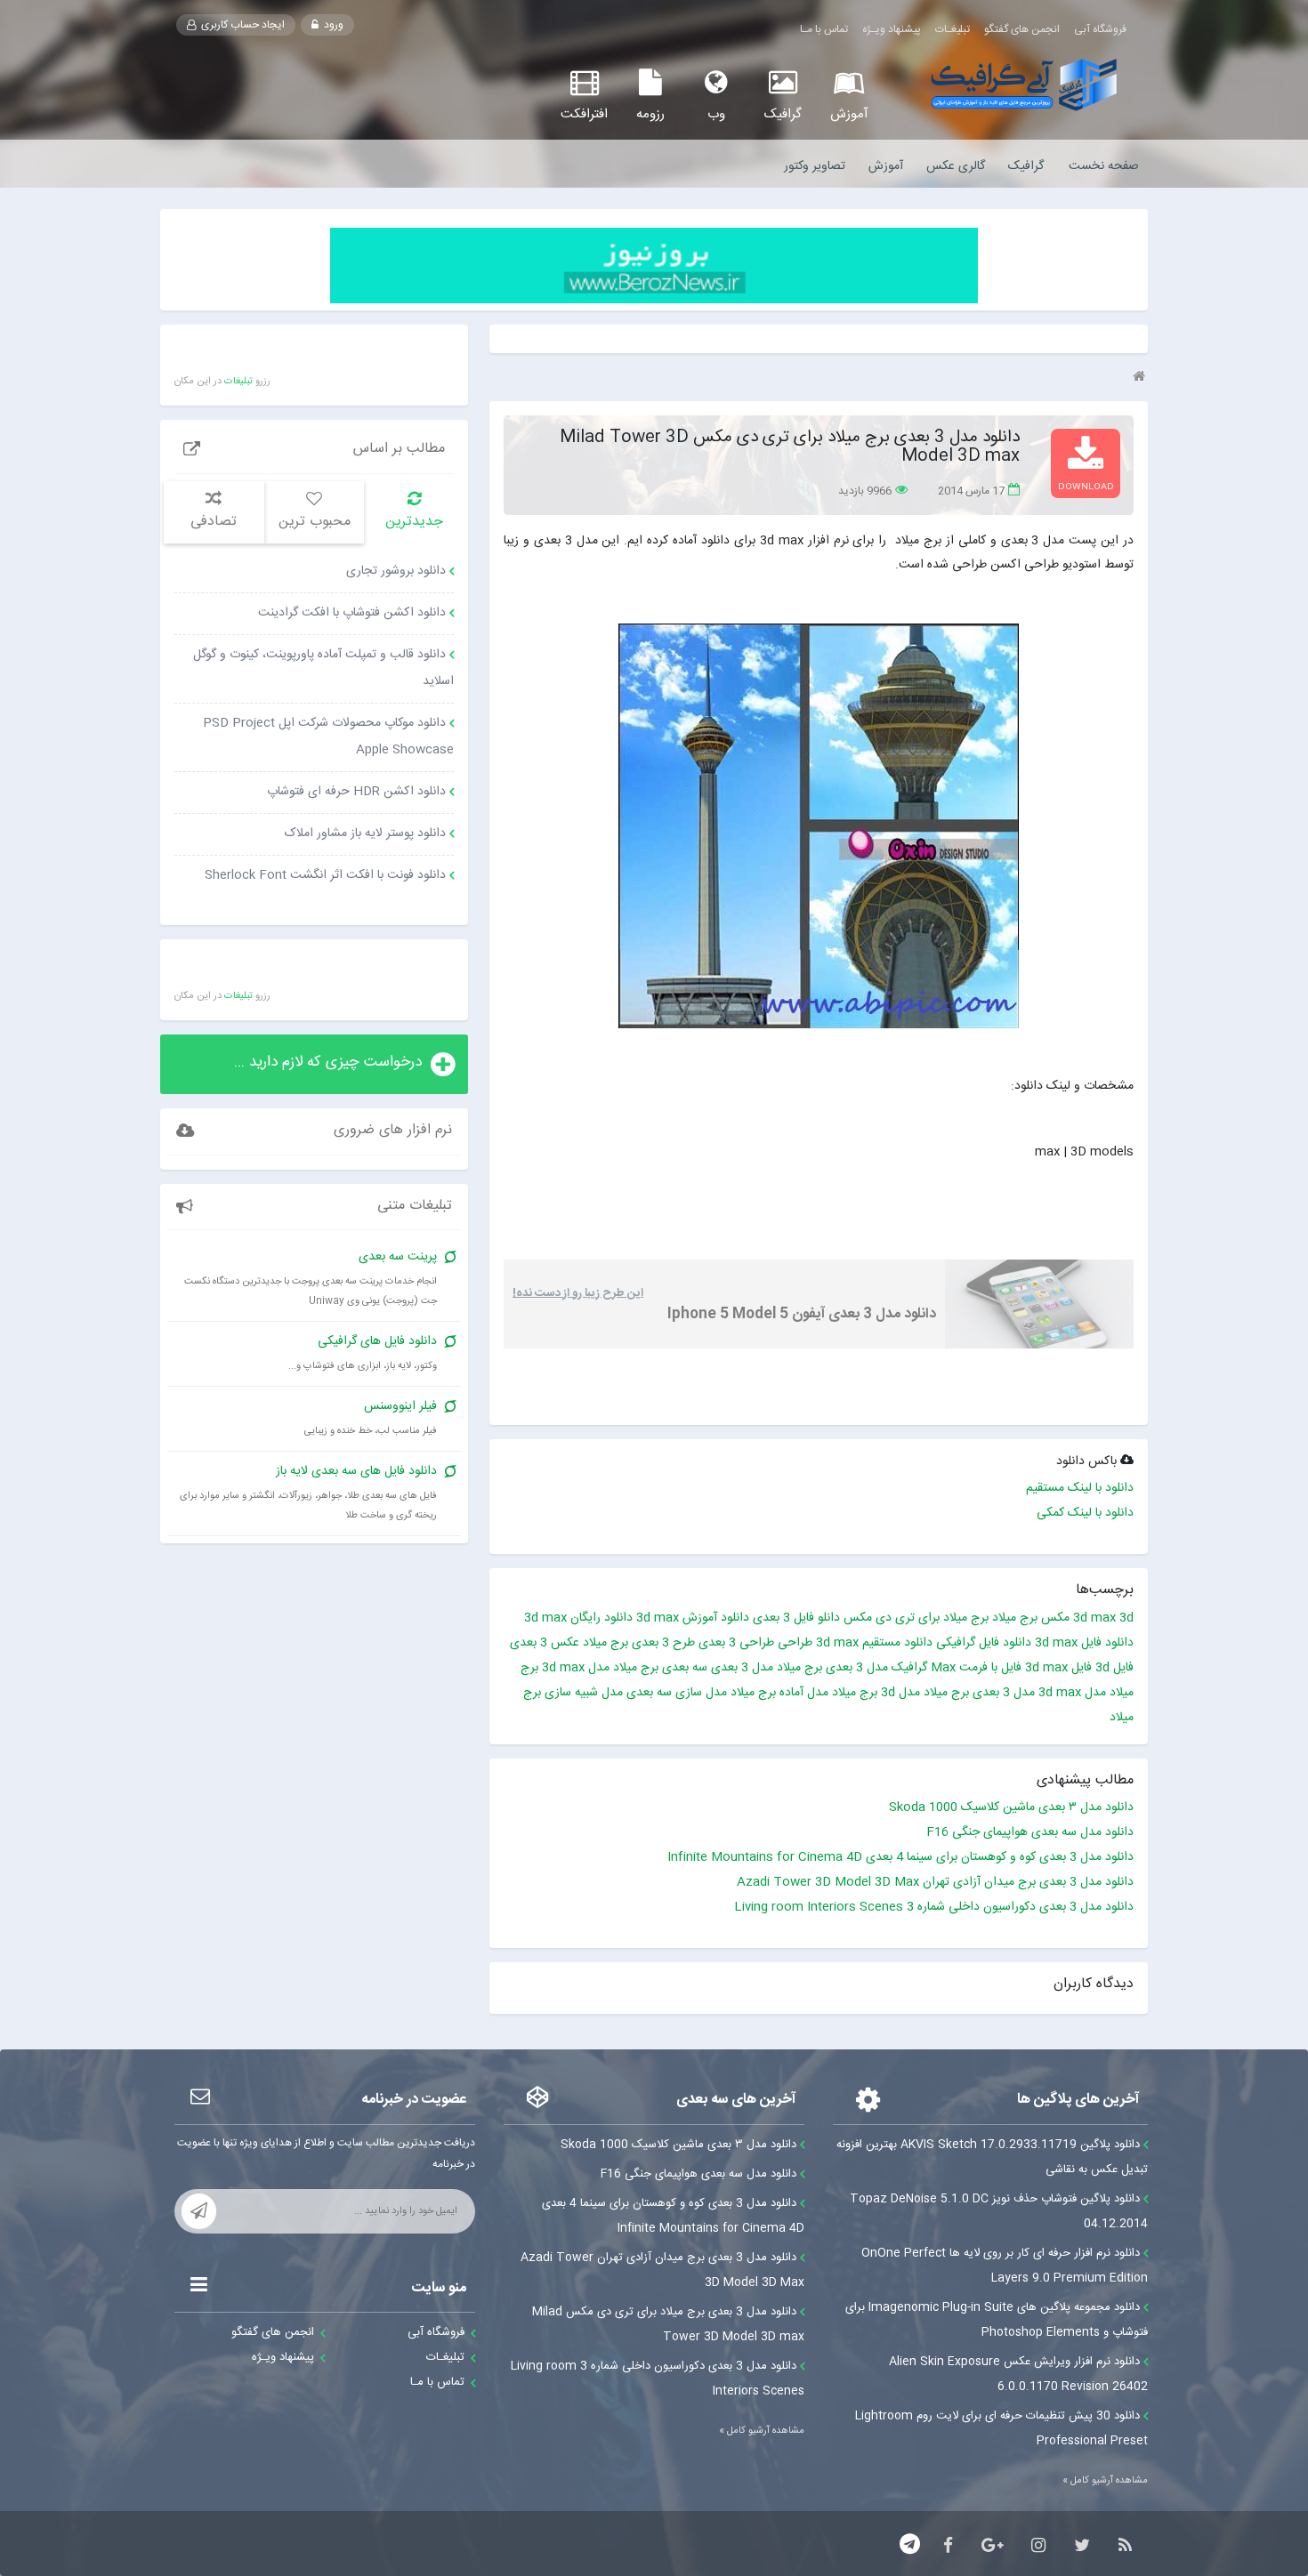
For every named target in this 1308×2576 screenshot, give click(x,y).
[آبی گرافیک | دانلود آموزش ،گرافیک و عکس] (1024, 85)
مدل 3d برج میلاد (876, 1693)
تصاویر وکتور (815, 166)
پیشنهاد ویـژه (892, 29)
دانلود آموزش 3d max (693, 1618)
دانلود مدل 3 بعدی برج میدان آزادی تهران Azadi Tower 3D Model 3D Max (935, 1882)
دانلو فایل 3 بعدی (796, 1618)
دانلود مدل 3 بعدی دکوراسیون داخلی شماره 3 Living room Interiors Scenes (934, 1907)
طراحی (795, 1643)
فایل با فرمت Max (976, 1668)
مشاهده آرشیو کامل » (1105, 2481)
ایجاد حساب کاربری (242, 25)
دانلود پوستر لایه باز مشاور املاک (365, 833)
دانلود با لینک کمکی (1085, 1513)
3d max (1094, 1618)
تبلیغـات (953, 29)
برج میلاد (1015, 1618)
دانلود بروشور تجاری (396, 571)
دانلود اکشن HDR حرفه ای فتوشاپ (356, 792)
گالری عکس (956, 166)
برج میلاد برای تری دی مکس (916, 1618)
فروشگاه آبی (1100, 29)
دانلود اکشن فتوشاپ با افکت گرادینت (352, 613)
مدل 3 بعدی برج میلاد (832, 1668)
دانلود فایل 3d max (1084, 1643)
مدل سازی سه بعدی (677, 1693)
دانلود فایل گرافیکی (984, 1643)
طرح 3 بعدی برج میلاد (639, 1643)
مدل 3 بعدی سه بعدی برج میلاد (693, 1668)
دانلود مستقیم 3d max (874, 1643)
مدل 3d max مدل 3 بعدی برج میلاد (1015, 1693)
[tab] (414, 513)
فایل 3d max (1058, 1668)
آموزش (886, 166)
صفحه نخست (1104, 166)
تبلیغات (238, 382)
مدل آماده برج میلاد (779, 1693)
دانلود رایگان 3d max (578, 1618)
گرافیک (1026, 166)
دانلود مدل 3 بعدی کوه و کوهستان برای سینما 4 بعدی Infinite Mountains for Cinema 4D (900, 1857)
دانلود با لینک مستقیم (1080, 1488)
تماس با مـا (824, 29)
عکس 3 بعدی (545, 1643)
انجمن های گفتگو (1022, 29)
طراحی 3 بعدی (736, 1643)
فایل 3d (1114, 1668)
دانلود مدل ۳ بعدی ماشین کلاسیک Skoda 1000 (1011, 1807)
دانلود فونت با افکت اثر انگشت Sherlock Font (325, 875)
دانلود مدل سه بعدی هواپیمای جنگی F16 (1030, 1832)
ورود (332, 25)
